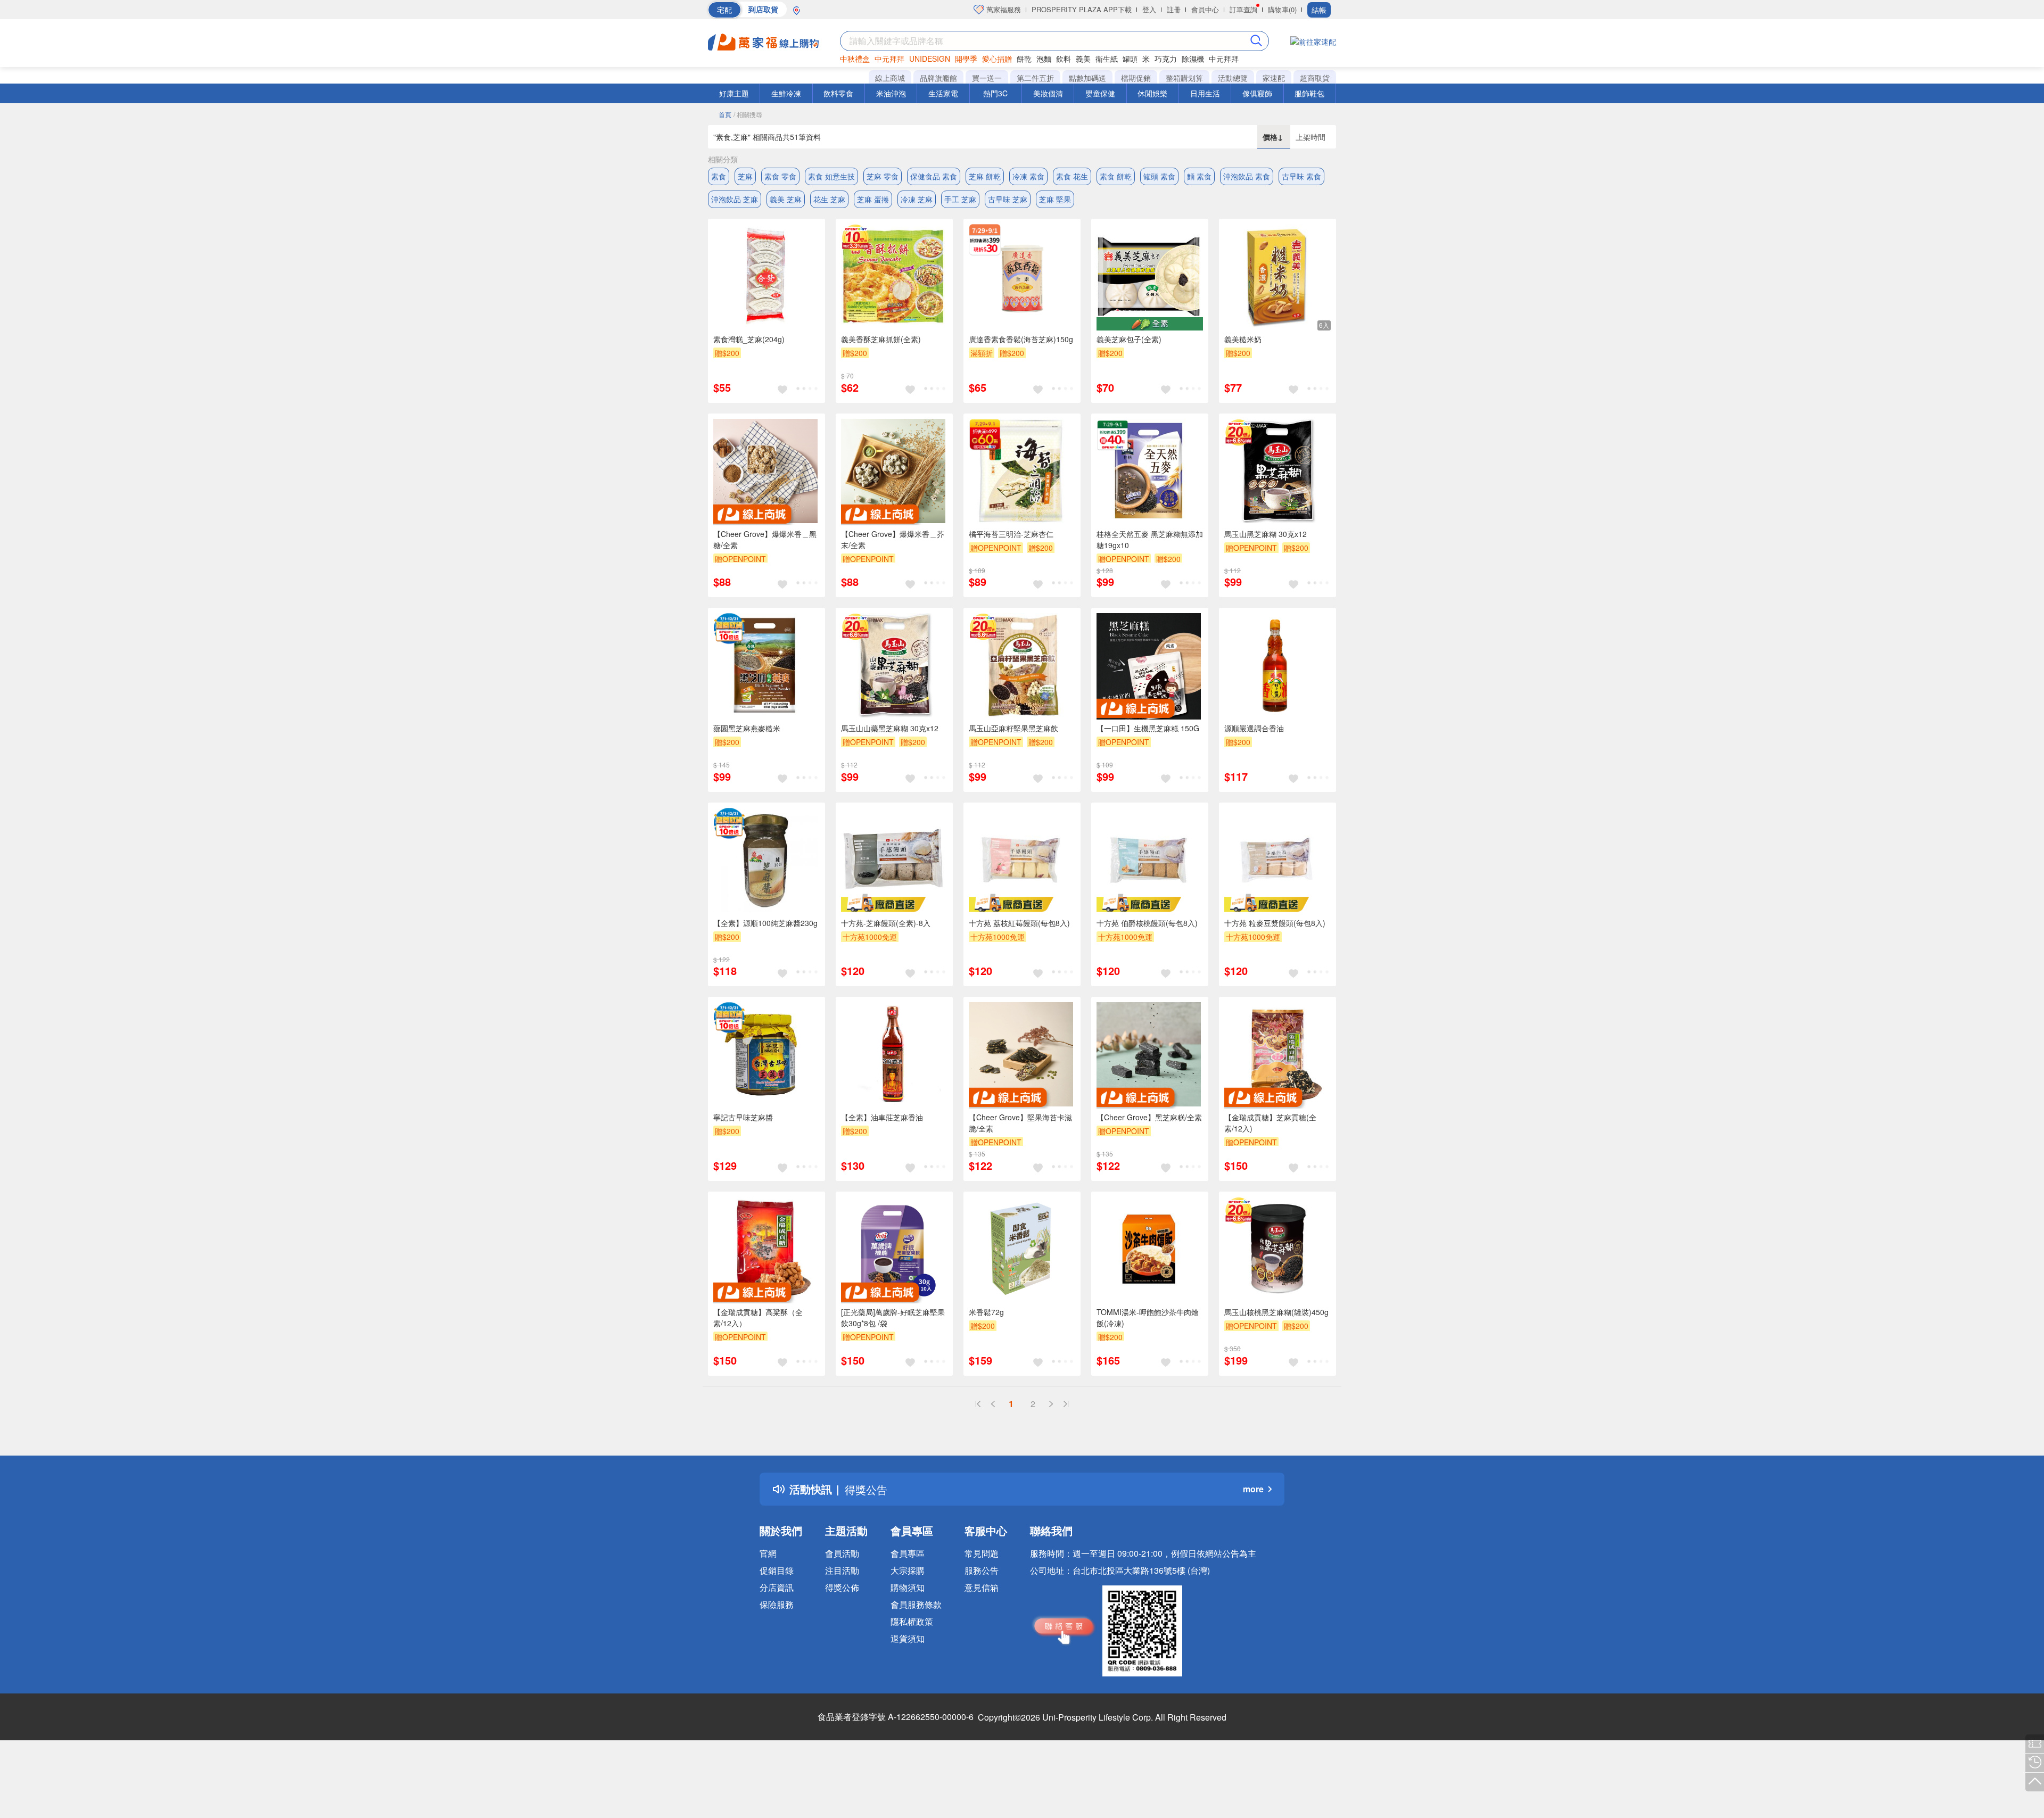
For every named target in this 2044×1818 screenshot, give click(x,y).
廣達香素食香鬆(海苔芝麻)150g (1021, 339)
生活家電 (943, 93)
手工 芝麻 (960, 199)
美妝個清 (1048, 93)
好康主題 (734, 93)
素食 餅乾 (1116, 176)
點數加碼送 (1087, 78)
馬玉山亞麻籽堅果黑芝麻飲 (1013, 728)
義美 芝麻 (786, 199)
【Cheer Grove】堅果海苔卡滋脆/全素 (1020, 1123)
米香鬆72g (986, 1312)
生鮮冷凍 (786, 93)
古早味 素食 (1301, 176)
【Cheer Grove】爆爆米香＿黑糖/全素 (765, 539)
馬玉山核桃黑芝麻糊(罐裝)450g (1276, 1312)
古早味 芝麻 (1008, 199)
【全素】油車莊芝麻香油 (882, 1117)
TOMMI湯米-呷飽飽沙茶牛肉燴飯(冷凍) (1148, 1317)
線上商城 (890, 78)
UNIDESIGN (930, 59)
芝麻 (745, 176)
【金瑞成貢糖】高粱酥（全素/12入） (758, 1317)
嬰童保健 (1100, 93)
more (1253, 1489)
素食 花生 (1072, 176)
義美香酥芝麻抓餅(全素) (881, 339)
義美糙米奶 (1243, 339)
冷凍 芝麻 (917, 199)
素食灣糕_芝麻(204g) (749, 339)
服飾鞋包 (1309, 93)
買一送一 (987, 78)
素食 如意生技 (831, 176)
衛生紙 (1107, 59)
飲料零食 (838, 93)
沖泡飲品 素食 (1247, 176)
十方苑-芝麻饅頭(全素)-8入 (886, 923)
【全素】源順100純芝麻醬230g (765, 923)
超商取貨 (1315, 78)
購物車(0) (1282, 9)
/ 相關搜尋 (748, 114)
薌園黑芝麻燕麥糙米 (747, 728)
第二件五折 (1035, 78)
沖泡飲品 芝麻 (735, 199)
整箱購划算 (1184, 78)
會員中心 (1205, 9)
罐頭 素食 (1159, 176)
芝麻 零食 (883, 176)
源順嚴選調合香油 (1254, 728)
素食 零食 (780, 176)
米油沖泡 (891, 93)
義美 (1083, 59)
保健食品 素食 (934, 176)
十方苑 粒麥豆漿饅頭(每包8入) (1275, 923)
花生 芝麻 (829, 199)
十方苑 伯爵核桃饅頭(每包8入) (1147, 923)
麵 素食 (1199, 176)
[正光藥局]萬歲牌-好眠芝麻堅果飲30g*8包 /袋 (893, 1317)
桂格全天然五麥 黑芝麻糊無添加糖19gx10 (1150, 539)
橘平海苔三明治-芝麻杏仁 (1011, 534)
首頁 (725, 114)
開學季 (966, 59)
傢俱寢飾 (1257, 93)
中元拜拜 (889, 59)
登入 (1149, 9)
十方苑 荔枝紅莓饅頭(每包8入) (1019, 923)
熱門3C (995, 93)
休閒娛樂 (1152, 93)
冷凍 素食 (1028, 176)
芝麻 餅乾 (985, 176)
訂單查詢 (1243, 9)
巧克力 (1166, 59)
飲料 (1064, 59)
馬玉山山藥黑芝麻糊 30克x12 (890, 728)
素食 (719, 176)
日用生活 (1205, 93)
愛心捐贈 (997, 59)
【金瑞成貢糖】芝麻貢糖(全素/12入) (1270, 1123)
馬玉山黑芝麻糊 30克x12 (1266, 534)
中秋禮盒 (855, 59)
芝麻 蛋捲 (873, 199)
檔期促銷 (1136, 78)
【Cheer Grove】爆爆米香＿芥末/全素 (893, 539)
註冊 (1174, 9)
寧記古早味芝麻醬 (743, 1117)
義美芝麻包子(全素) (1129, 339)
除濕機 (1193, 59)
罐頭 (1130, 59)
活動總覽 (1233, 78)
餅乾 (1024, 59)
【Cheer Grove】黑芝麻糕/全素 (1149, 1117)
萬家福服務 (1003, 9)
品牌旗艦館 (938, 78)
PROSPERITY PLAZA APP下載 (1082, 9)
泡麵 (1044, 59)
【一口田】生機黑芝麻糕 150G (1148, 728)
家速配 (1274, 78)
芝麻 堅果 (1055, 199)
